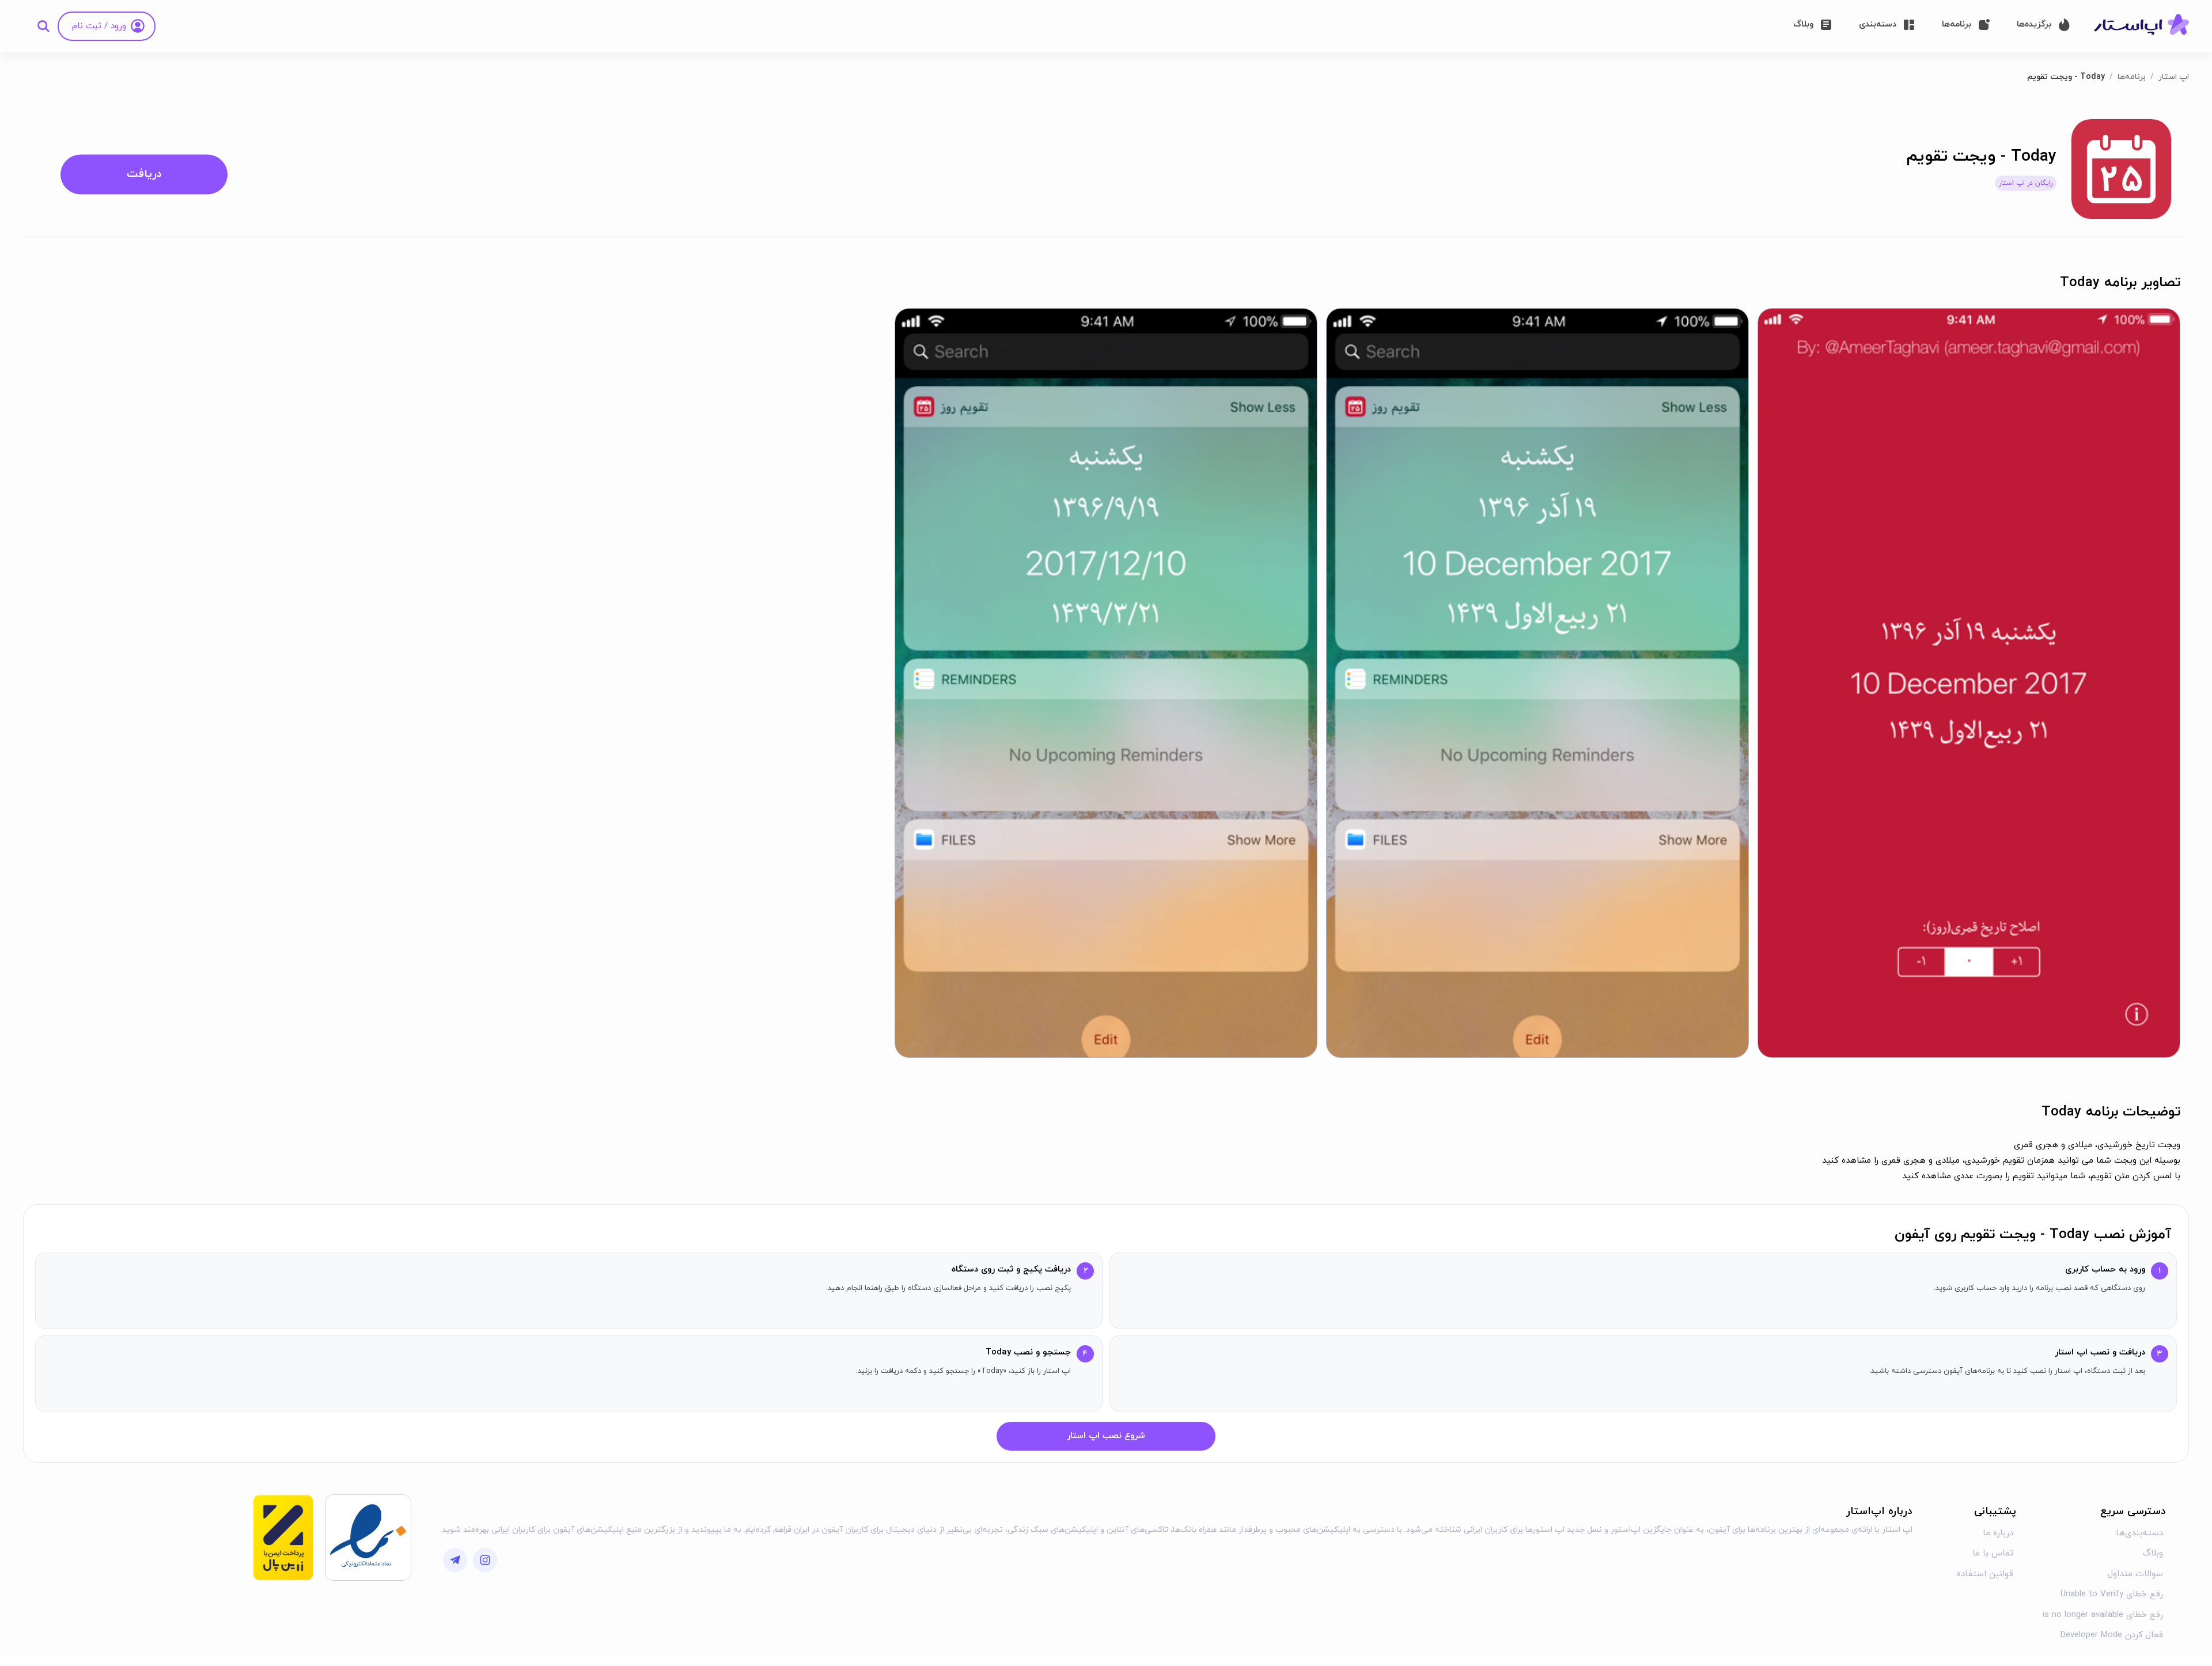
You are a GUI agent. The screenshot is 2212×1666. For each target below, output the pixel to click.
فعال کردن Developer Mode (2112, 1635)
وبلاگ (2153, 1553)
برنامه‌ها (2132, 77)
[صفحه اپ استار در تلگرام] (455, 1560)
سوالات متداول (2135, 1574)
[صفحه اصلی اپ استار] (2141, 25)
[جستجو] (43, 26)
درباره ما (1998, 1533)
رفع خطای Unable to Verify (2112, 1594)
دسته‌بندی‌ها (2139, 1533)
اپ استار (2174, 77)
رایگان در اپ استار (2026, 183)
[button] (1969, 683)
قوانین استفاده (1985, 1574)
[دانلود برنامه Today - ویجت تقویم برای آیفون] (2121, 168)
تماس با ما (1993, 1553)
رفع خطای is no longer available (2103, 1615)
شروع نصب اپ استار (1106, 1436)
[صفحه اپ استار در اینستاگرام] (485, 1560)
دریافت (144, 174)
